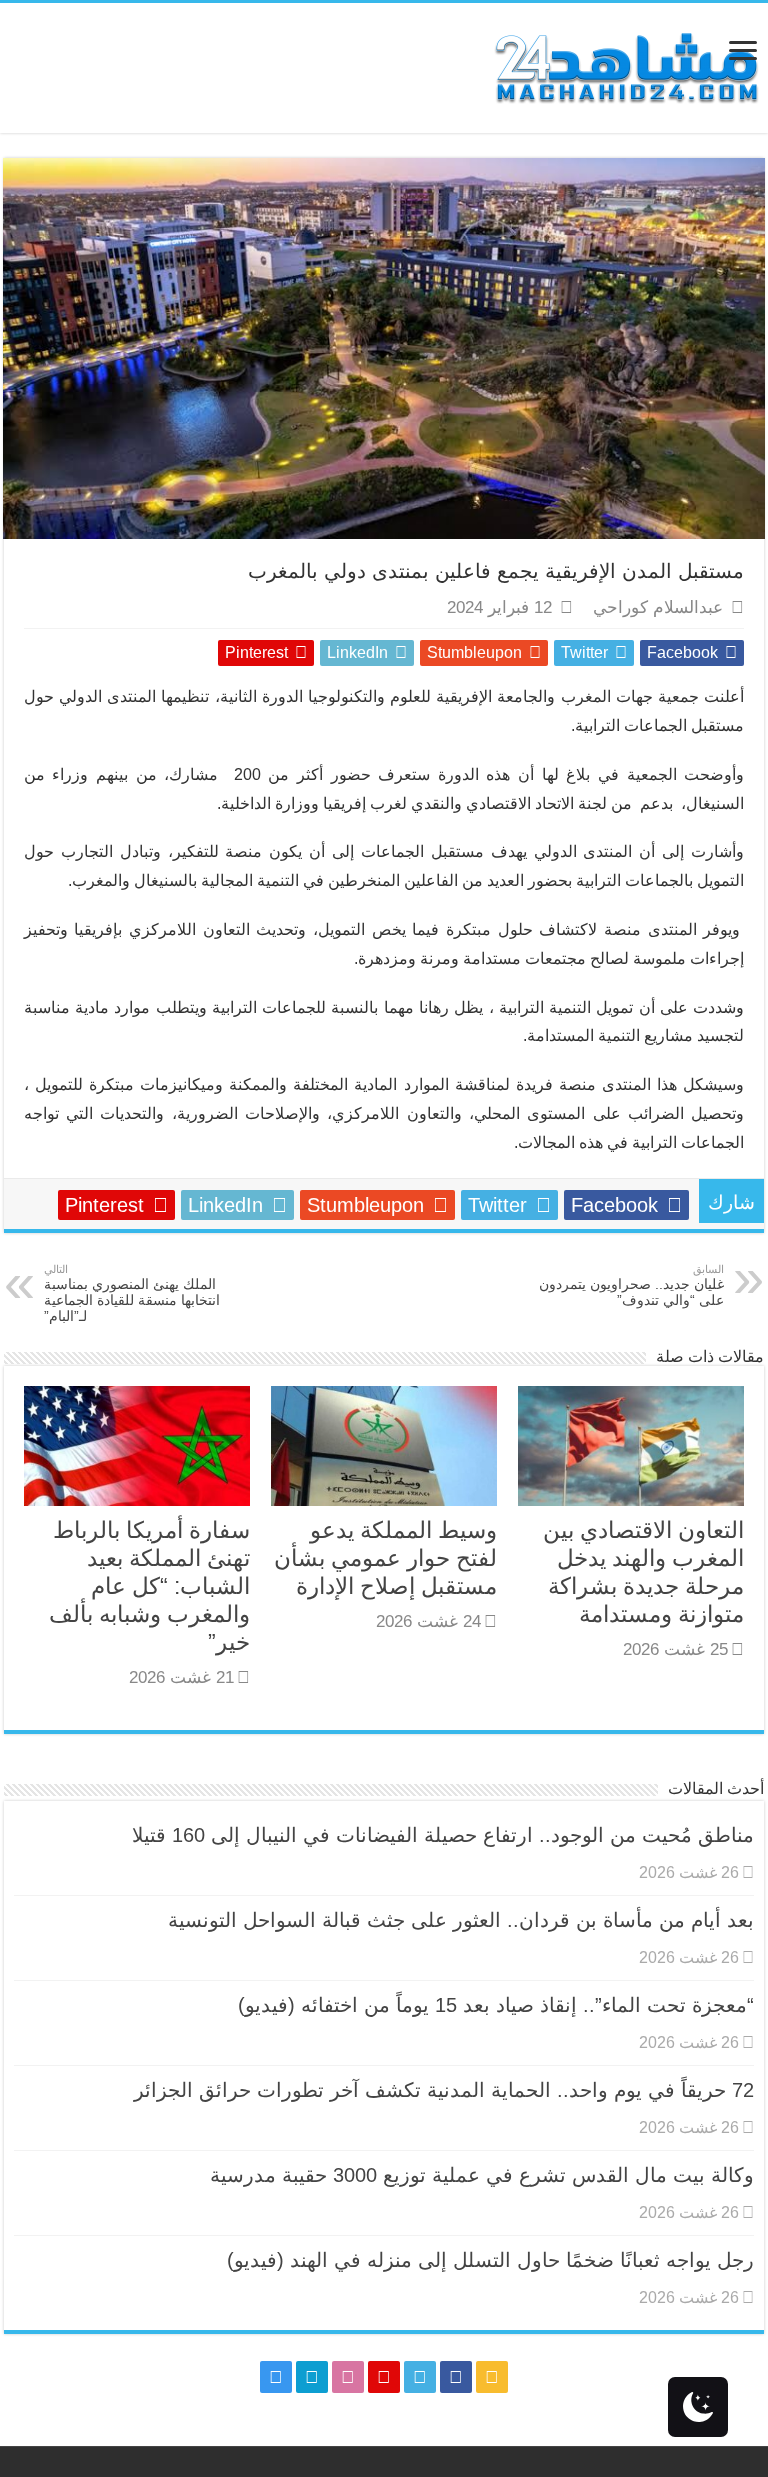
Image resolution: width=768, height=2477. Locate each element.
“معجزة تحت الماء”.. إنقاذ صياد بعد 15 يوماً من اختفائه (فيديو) (496, 2005)
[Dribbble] (348, 2377)
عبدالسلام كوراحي (658, 607)
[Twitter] (420, 2377)
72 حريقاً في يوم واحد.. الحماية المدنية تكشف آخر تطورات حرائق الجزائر (444, 2090)
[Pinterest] (384, 2377)
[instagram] (276, 2377)
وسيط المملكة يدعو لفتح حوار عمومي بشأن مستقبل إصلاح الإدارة (385, 1558)
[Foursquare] (312, 2377)
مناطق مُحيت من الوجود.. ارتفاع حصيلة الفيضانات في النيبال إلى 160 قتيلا (443, 1835)
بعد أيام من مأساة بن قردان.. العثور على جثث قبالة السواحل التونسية (461, 1920)
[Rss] (492, 2377)
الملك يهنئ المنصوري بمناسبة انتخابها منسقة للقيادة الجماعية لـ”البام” (132, 1293)
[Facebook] (456, 2377)
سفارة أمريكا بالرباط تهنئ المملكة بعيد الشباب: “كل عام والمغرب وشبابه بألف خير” (149, 1586)
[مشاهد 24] (625, 65)
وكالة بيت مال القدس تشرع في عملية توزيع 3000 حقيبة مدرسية (482, 2175)
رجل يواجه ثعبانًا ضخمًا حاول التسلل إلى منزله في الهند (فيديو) (490, 2260)
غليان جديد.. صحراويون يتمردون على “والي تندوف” (631, 1285)
